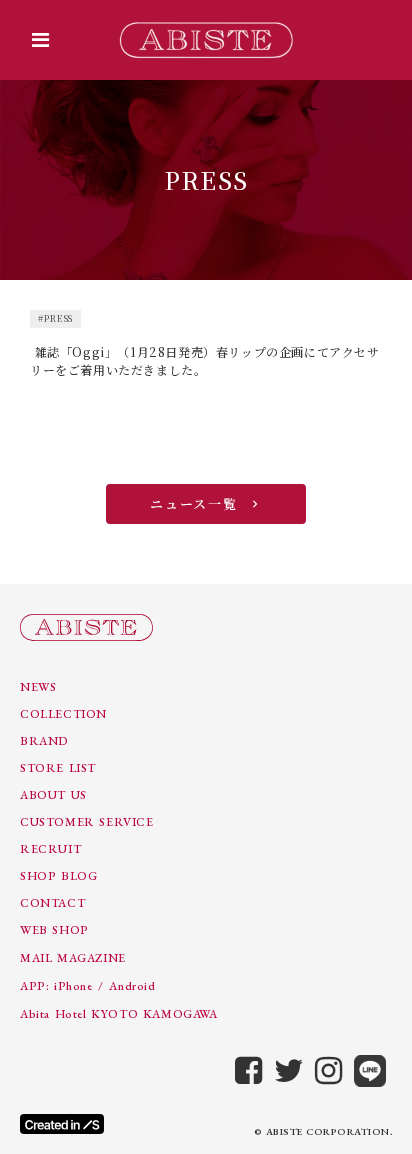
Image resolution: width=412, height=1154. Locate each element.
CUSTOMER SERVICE (87, 822)
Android (132, 986)
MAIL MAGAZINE (73, 958)
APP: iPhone (56, 986)
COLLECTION (63, 714)
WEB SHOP (54, 930)
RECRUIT (50, 849)
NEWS (38, 687)
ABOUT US (53, 795)
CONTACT (52, 903)
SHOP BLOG (58, 876)
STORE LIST (58, 768)
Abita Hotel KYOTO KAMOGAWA (119, 1014)
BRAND (44, 741)
